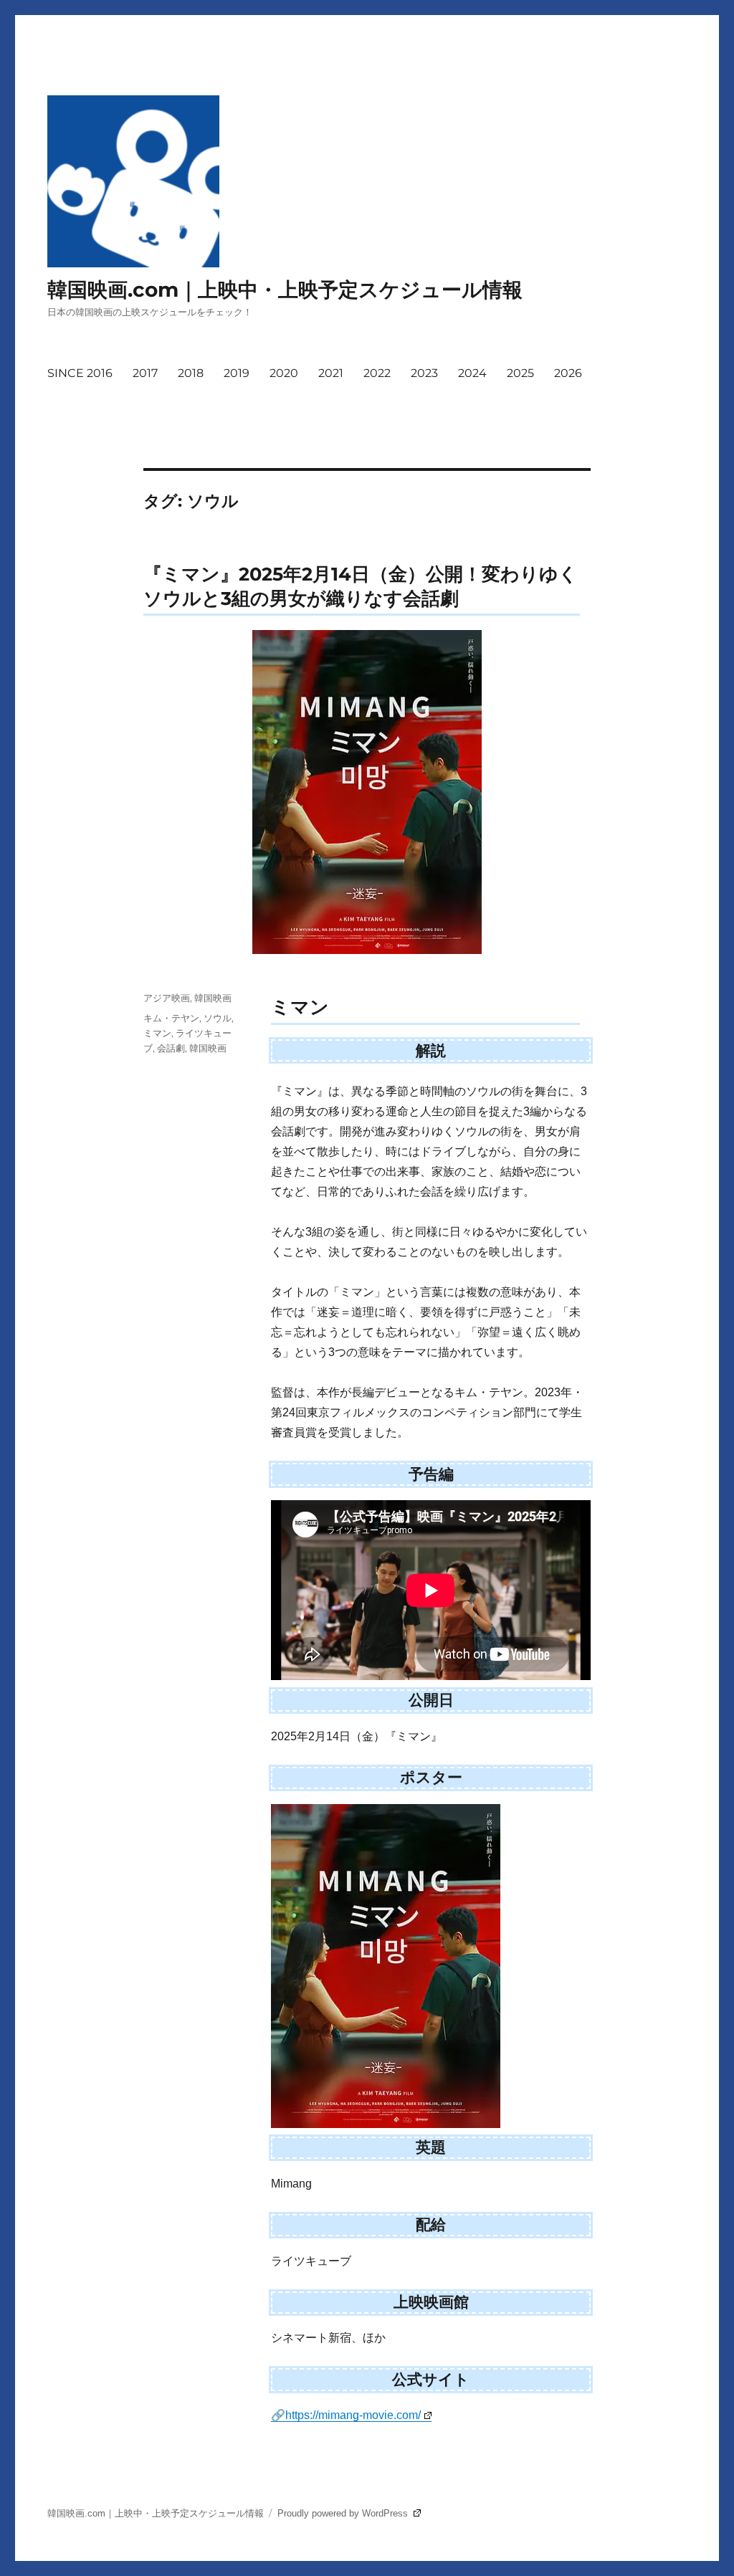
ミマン (157, 1033)
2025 (520, 373)
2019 (237, 373)
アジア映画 (167, 998)
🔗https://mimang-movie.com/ (346, 2415)
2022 (377, 373)
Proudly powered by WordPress (344, 2513)
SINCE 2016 (80, 373)
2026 (568, 373)
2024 (472, 373)
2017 (145, 373)
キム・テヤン (171, 1018)
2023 (424, 373)
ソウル (218, 1018)
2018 (191, 373)
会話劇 (171, 1048)
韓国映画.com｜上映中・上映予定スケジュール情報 (285, 290)
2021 (331, 373)
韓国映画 (213, 998)
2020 (284, 373)
